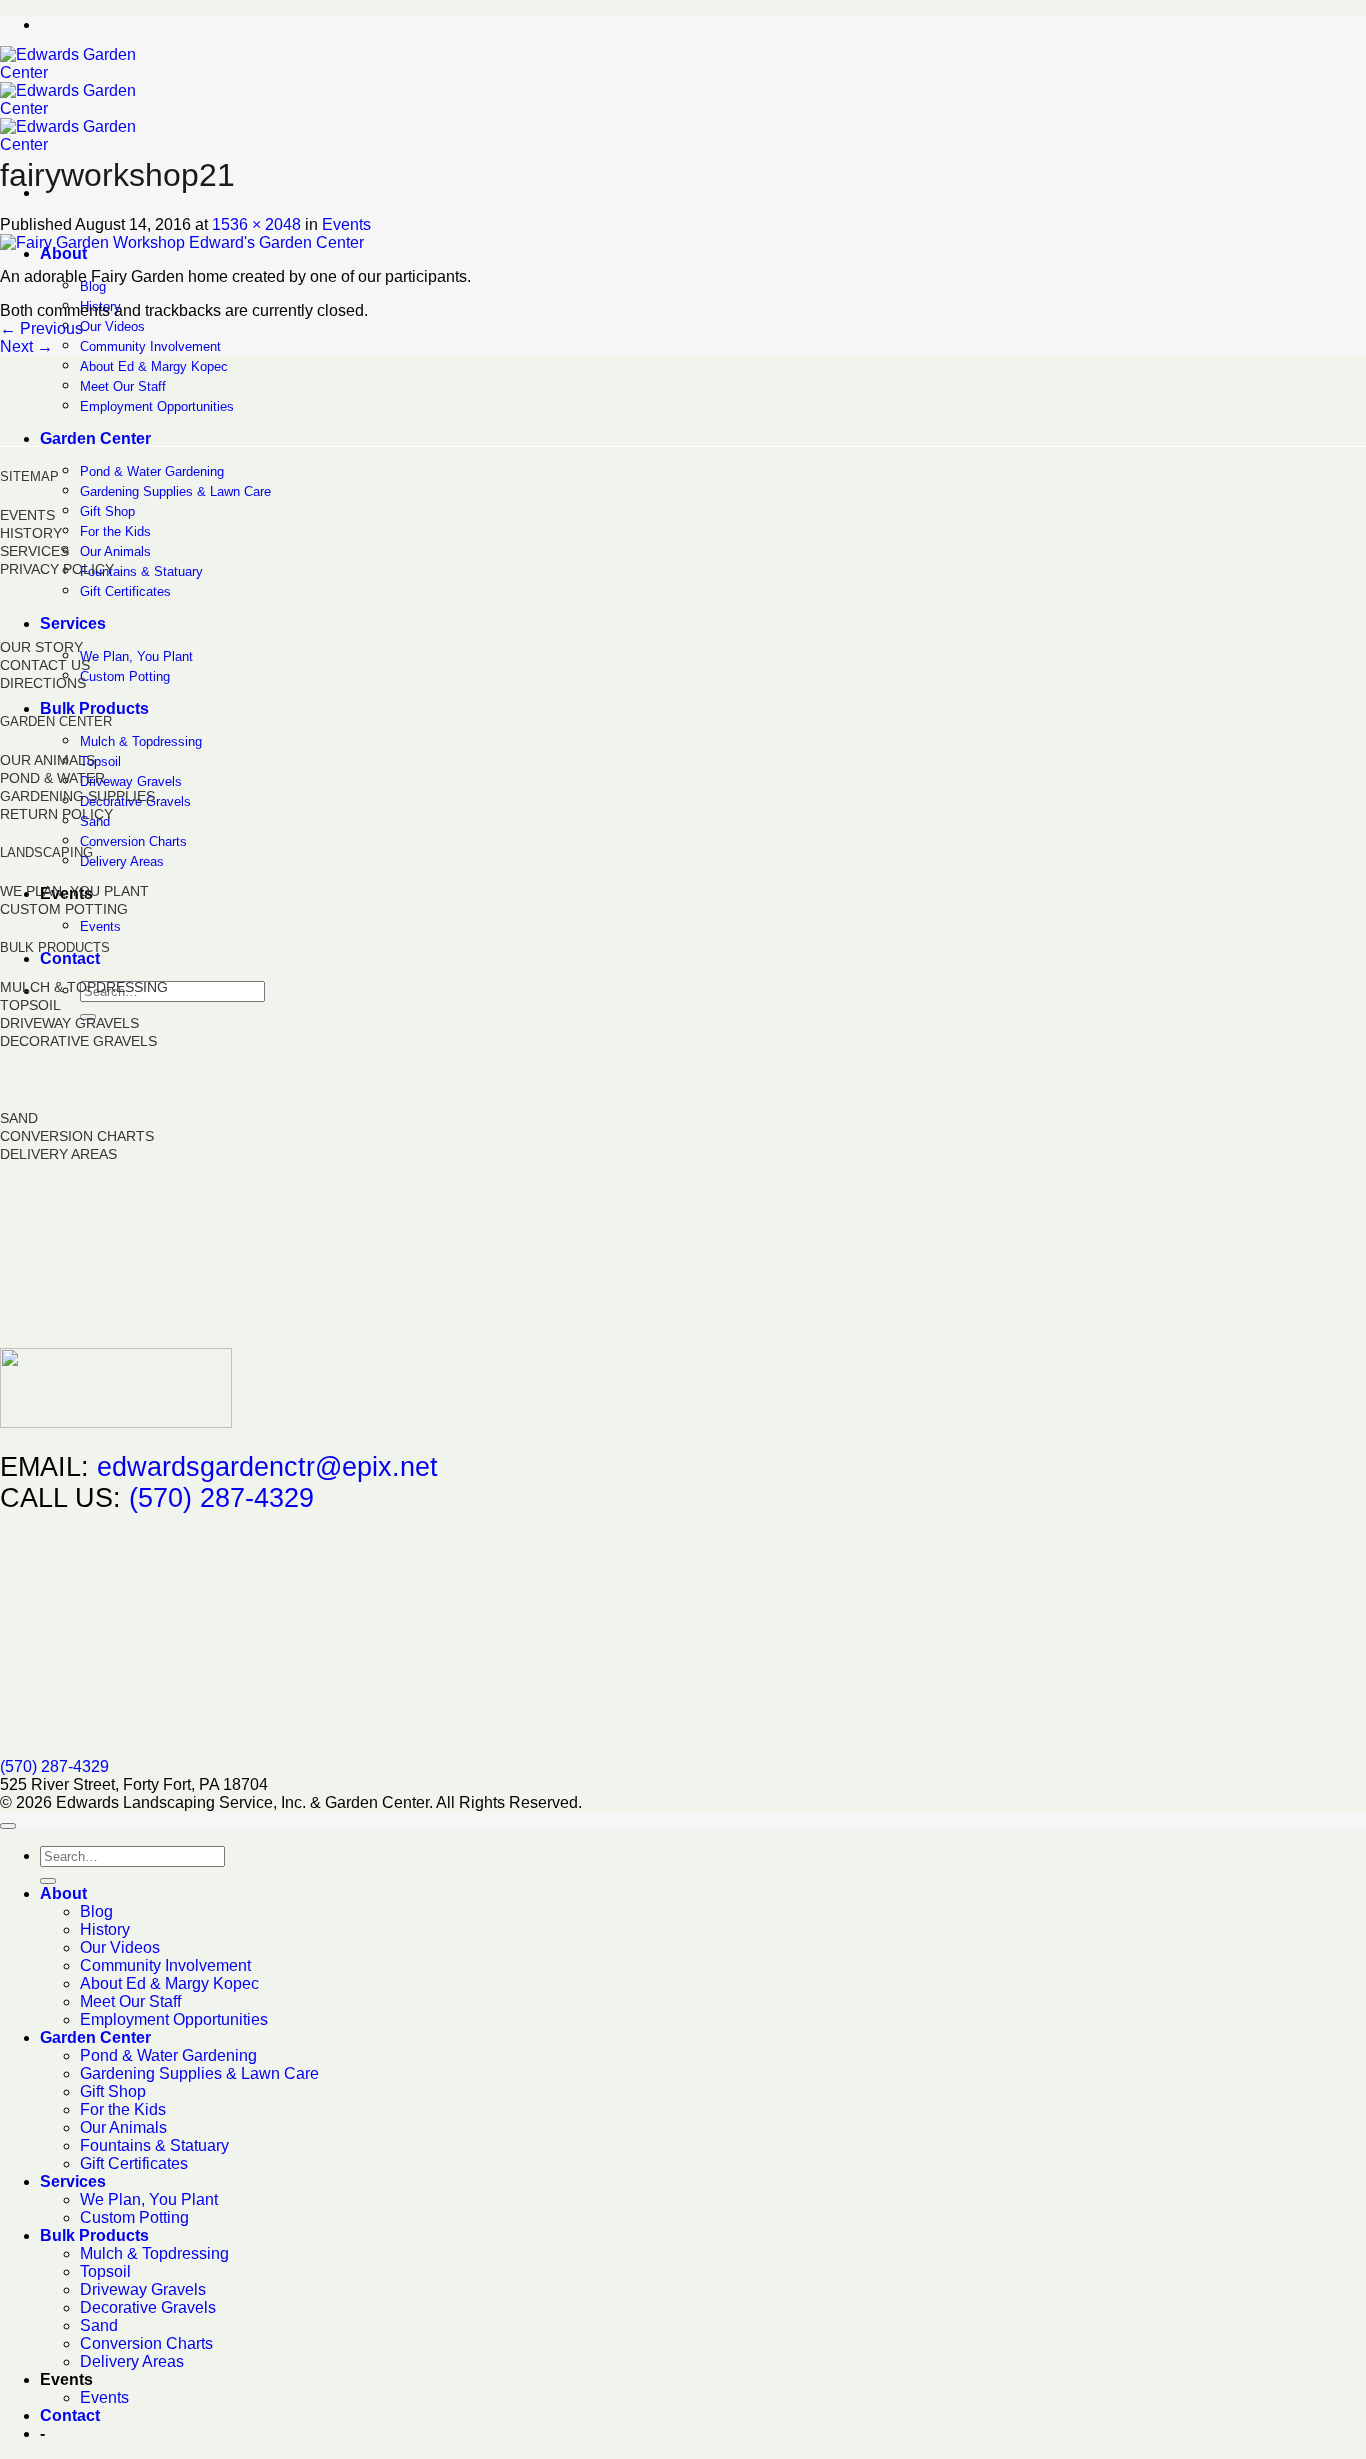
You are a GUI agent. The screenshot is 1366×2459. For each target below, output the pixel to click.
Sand (99, 2325)
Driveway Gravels (131, 781)
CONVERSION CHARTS (77, 1136)
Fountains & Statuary (141, 571)
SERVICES (34, 551)
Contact (70, 958)
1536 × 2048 (256, 224)
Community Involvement (150, 346)
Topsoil (100, 761)
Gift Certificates (125, 591)
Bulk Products (94, 708)
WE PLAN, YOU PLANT (74, 891)
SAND (19, 1118)
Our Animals (115, 551)
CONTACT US (45, 665)
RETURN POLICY (56, 814)
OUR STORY (41, 647)
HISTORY (31, 533)
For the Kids (115, 531)
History (105, 1929)
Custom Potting (125, 676)
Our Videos (112, 326)
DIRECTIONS (43, 683)
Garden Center (95, 438)
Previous (41, 328)
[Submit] (48, 1881)
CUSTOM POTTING (64, 909)
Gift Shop (107, 511)
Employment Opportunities (157, 406)
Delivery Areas (122, 861)
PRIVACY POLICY (57, 569)
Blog (93, 286)
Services (73, 623)
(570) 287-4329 (221, 1498)
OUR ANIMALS (47, 760)
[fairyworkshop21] (182, 242)
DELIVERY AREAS (58, 1154)
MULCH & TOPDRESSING (84, 987)
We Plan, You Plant (136, 656)
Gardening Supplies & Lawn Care (175, 491)
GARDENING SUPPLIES (77, 796)
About (63, 253)
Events (100, 926)
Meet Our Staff (123, 386)
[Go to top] (8, 1826)
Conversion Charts (133, 841)
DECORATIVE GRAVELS (78, 1041)
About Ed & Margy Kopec (154, 366)
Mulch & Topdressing (141, 741)
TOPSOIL (30, 1005)
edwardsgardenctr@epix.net (267, 1467)
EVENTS (27, 515)
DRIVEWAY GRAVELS (69, 1023)
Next (26, 346)
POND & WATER (52, 778)
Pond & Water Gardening (152, 471)
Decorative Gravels (148, 2307)
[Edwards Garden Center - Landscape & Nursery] (77, 108)
